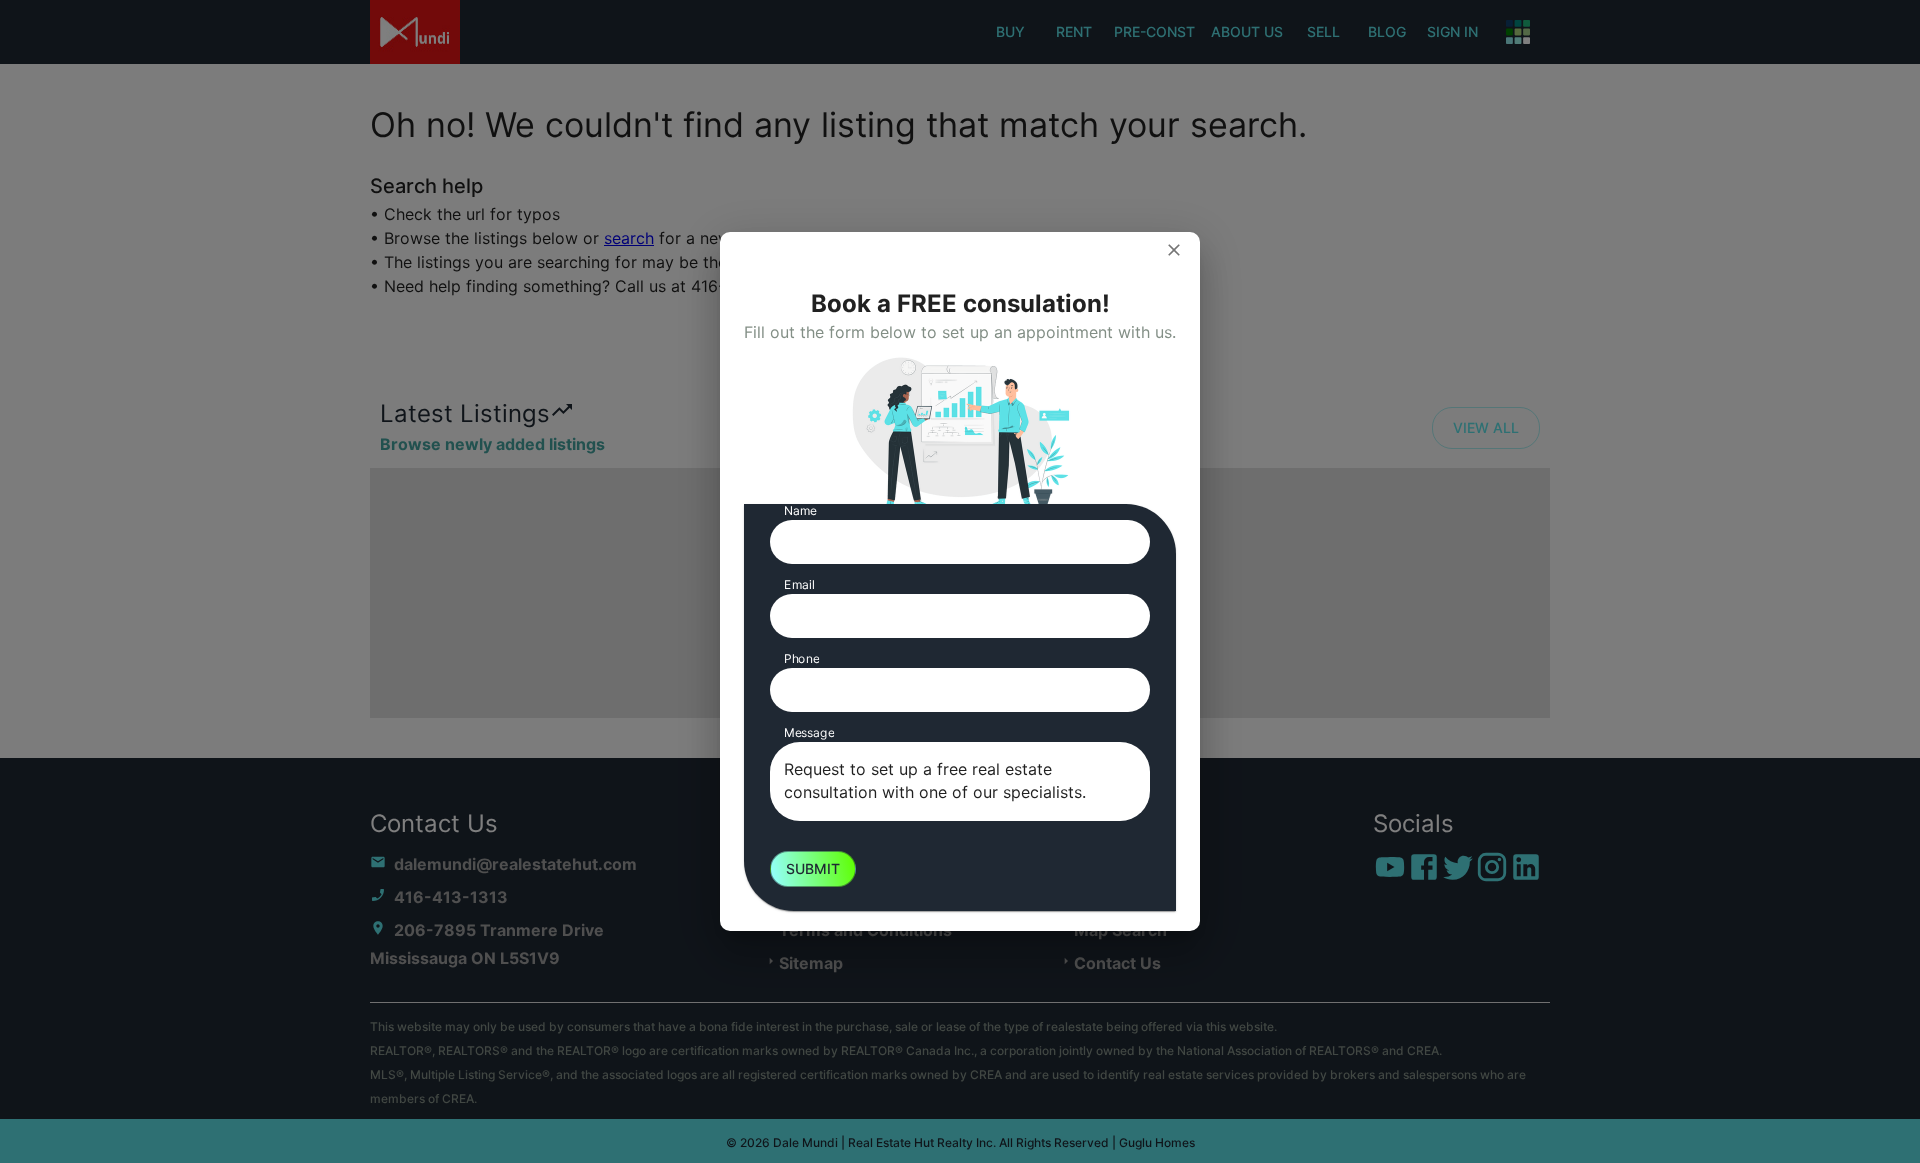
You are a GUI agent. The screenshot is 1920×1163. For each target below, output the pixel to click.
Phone (801, 658)
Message (809, 732)
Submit (813, 868)
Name (800, 510)
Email (799, 584)
